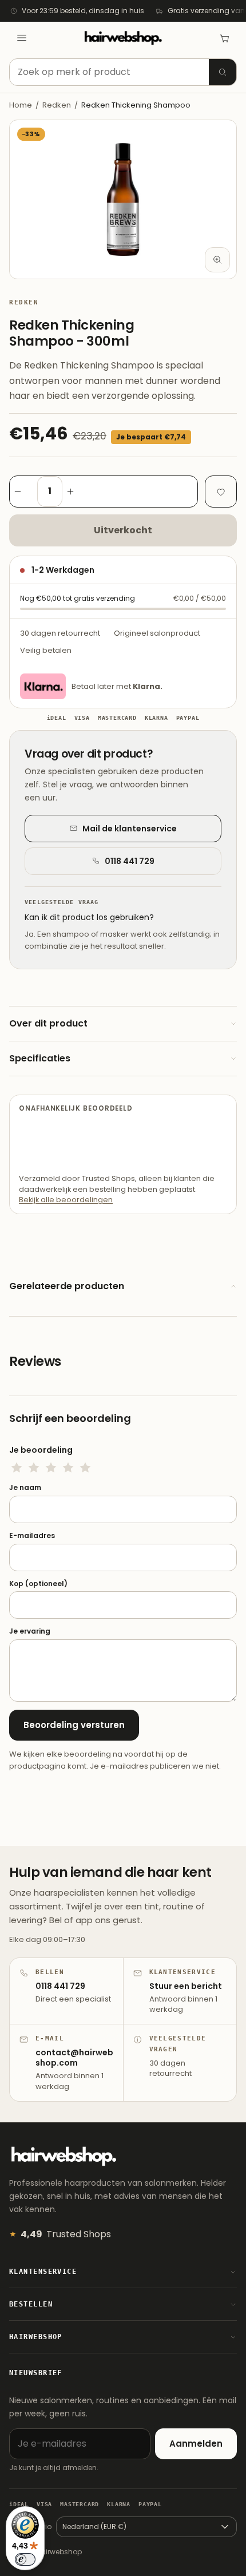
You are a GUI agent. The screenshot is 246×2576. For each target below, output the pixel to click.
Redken (57, 105)
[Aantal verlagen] (23, 492)
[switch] (25, 2559)
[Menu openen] (22, 38)
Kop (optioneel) (38, 1584)
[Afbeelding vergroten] (217, 260)
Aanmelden (196, 2444)
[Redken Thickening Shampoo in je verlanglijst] (221, 492)
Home (21, 105)
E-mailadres (32, 1536)
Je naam (25, 1488)
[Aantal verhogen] (76, 492)
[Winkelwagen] (224, 38)
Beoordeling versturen (74, 1725)
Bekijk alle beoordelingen (66, 1200)
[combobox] (123, 72)
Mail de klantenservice (130, 829)
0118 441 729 (130, 861)
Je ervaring (30, 1631)
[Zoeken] (223, 72)
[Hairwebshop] (123, 38)
